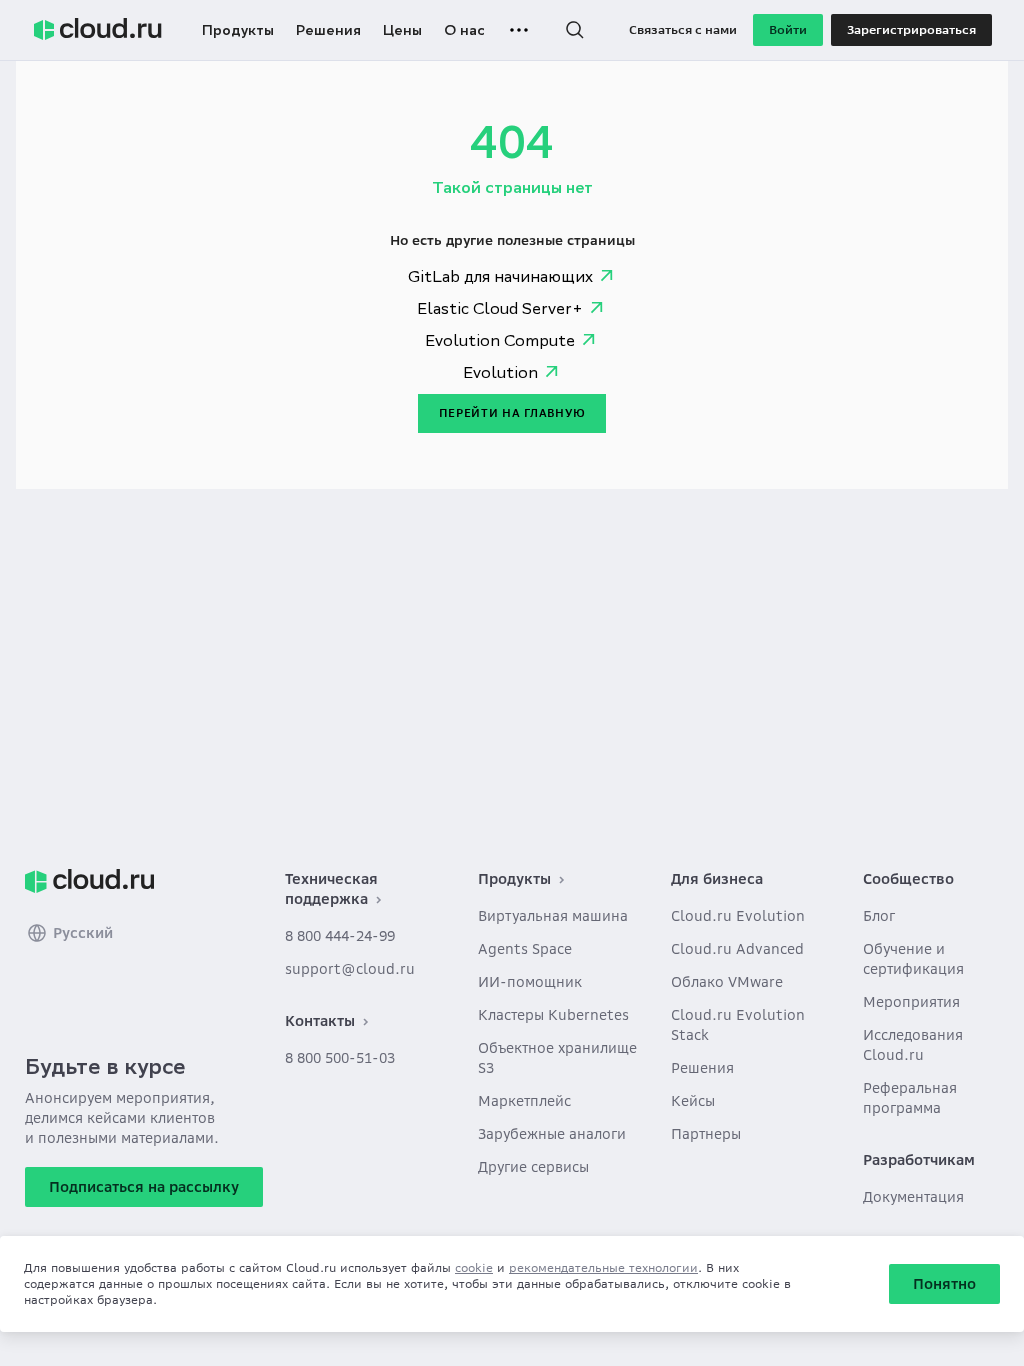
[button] (575, 30)
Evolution (500, 372)
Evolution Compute (500, 340)
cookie (474, 1267)
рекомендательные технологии (603, 1267)
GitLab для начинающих (500, 276)
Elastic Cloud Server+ (500, 308)
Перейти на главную (512, 413)
